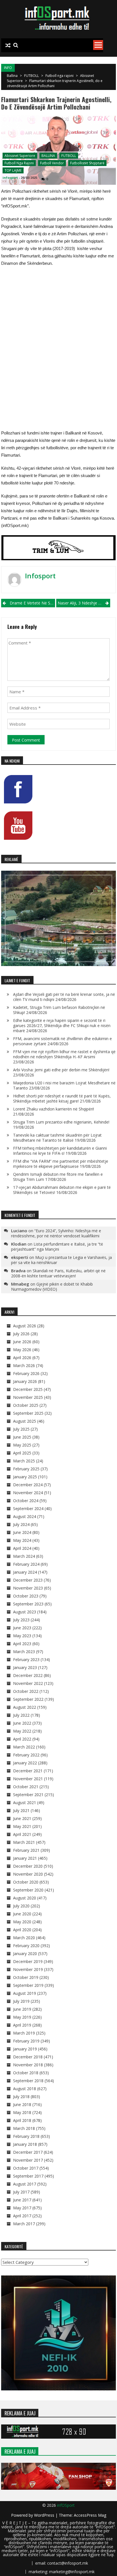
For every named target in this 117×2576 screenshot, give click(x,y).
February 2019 (26, 2041)
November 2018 (28, 2065)
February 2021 (26, 1850)
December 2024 (28, 1485)
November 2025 (28, 1397)
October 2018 (26, 2073)
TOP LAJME (13, 170)
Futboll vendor (52, 163)
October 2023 (26, 1596)
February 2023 (26, 1659)
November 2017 (28, 2160)
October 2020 (26, 1882)
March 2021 (24, 1842)
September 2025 (28, 1413)
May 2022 (22, 1731)
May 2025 (22, 1445)
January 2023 (25, 1667)
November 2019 (28, 1969)
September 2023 (28, 1604)
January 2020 (25, 1953)
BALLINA (48, 156)
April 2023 (22, 1644)
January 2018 (25, 2144)
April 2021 (22, 1834)
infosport (10, 178)
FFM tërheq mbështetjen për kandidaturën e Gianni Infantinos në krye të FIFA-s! (60, 1151)
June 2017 (22, 2200)
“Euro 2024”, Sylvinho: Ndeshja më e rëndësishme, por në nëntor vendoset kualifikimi (56, 1233)
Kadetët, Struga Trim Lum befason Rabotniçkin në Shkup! (59, 1010)
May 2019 (22, 2017)
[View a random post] (8, 45)
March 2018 (24, 2128)
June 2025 (22, 1437)
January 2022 (25, 1763)
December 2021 (28, 1771)
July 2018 (21, 2097)
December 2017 (28, 2152)
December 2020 (28, 1866)
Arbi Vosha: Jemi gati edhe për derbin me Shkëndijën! (61, 1070)
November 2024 (28, 1493)
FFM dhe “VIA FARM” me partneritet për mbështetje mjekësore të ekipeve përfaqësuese (61, 1164)
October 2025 (26, 1405)
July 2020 (21, 1906)
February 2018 (26, 2136)
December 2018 (28, 2057)
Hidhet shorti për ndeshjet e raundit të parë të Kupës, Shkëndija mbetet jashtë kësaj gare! (62, 1098)
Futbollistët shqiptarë (87, 163)
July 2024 (21, 1524)
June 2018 (22, 2104)
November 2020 (28, 1874)
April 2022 (22, 1739)
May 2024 (22, 1540)
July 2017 (21, 2192)
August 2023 (25, 1612)
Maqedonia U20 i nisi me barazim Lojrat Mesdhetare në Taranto (64, 1085)
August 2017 (25, 2184)
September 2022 (28, 1699)
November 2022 (28, 1683)
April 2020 (22, 1930)
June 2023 (22, 1628)
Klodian (19, 1244)
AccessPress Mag (90, 2515)
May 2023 (22, 1636)
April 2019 (22, 2025)
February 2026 (26, 1373)
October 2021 (26, 1787)
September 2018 (28, 2081)
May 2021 (22, 1826)
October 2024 (26, 1501)
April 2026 (22, 1358)
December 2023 (28, 1580)
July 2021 (21, 1810)
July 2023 (21, 1620)
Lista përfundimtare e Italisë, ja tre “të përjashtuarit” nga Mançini (57, 1247)
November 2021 (28, 1779)
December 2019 (28, 1961)
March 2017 (24, 2224)
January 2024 (25, 1572)
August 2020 (25, 1898)
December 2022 (28, 1675)
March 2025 (24, 1461)
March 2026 (24, 1365)
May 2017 (22, 2208)
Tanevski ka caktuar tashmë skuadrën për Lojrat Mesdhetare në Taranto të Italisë (57, 1138)
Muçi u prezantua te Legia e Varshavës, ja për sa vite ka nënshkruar (61, 1260)
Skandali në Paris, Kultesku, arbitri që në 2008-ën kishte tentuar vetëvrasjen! (58, 1273)
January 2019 (25, 2049)
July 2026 (21, 1334)
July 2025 (21, 1429)
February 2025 (26, 1469)
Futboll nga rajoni (59, 76)
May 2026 (22, 1350)
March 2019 (24, 2033)
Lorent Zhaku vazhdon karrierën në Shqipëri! (54, 1109)
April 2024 (22, 1548)
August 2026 (25, 1326)
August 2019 (25, 1993)
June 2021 (22, 1818)
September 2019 (28, 1985)
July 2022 (21, 1715)
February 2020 (26, 1946)
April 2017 (22, 2216)
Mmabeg (20, 1284)
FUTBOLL (32, 76)
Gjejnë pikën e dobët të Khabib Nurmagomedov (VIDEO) (52, 1287)
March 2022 (24, 1747)
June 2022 (22, 1723)
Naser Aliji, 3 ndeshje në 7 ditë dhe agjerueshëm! (84, 603)
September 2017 (28, 2176)
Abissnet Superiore (20, 156)
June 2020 (22, 1914)
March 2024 (24, 1556)
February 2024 (26, 1564)
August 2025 (25, 1421)
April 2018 (22, 2120)
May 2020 (22, 1922)
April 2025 (22, 1453)
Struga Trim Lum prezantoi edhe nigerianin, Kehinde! (61, 1122)
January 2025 (25, 1477)
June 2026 (22, 1342)
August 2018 (25, 2089)
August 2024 (25, 1516)
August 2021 (25, 1803)
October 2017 (26, 2168)
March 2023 (24, 1652)
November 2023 (28, 1588)
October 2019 (26, 1977)
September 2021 (28, 1795)
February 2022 (26, 1755)
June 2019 (22, 2009)
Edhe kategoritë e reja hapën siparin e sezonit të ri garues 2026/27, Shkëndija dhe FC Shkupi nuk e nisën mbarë (62, 1025)
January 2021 (25, 1858)
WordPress (45, 2515)
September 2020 (28, 1890)
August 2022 (25, 1707)
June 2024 (22, 1532)
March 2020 (24, 1938)
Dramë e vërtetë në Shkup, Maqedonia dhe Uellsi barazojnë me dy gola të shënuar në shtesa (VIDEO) (32, 603)
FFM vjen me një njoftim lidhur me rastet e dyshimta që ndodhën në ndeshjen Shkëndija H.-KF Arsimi (64, 1054)
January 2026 (25, 1381)
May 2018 (22, 2112)
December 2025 (28, 1389)
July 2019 (21, 2001)
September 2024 (28, 1509)
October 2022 (26, 1691)
